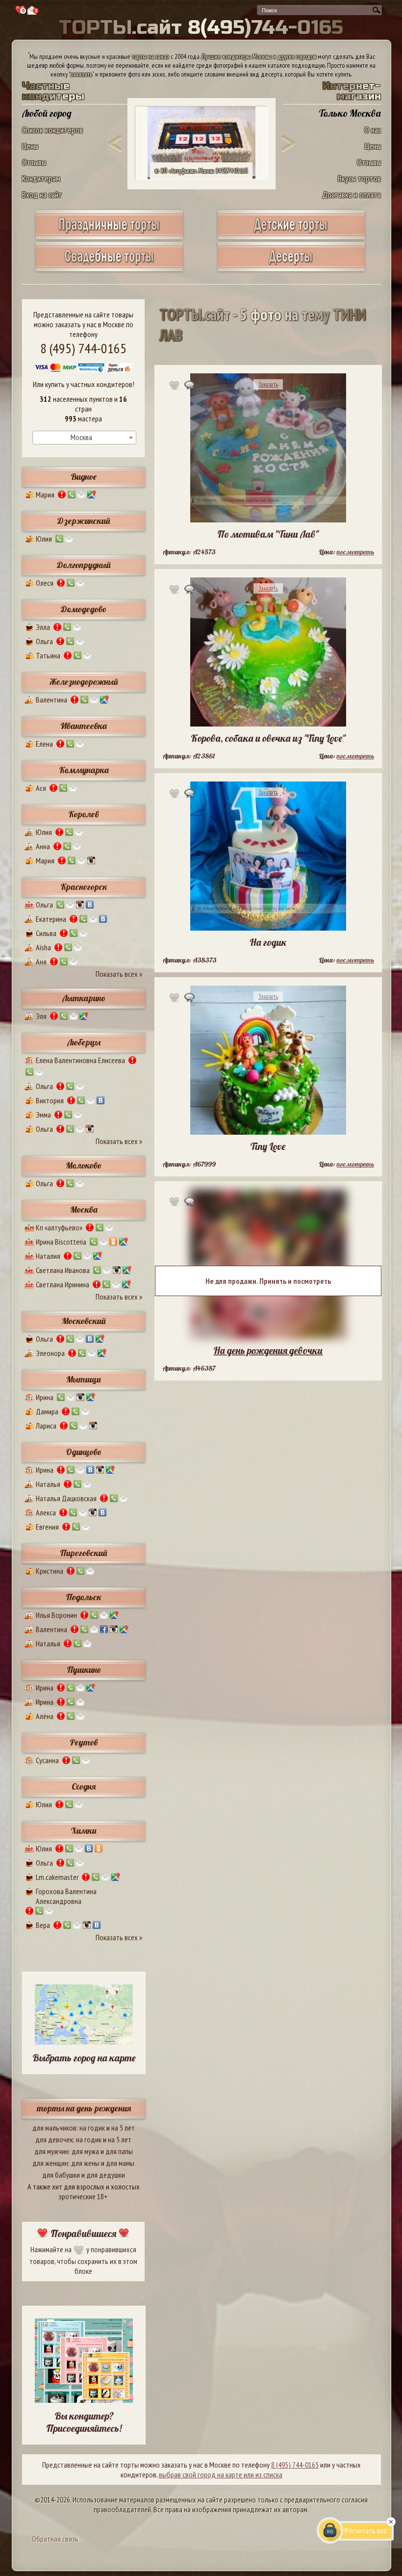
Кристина (50, 1571)
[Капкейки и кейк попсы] (291, 268)
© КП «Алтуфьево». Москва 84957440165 (201, 171)
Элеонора (50, 1353)
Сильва (46, 933)
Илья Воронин (56, 1615)
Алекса (46, 1512)
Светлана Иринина (63, 1284)
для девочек (54, 2139)
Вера (43, 1925)
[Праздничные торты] (109, 236)
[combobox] (84, 438)
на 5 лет (123, 2128)
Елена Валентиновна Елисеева (80, 1060)
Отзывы (34, 162)
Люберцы (84, 1042)
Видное (84, 477)
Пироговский (84, 1553)
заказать (81, 74)
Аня (41, 962)
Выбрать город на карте (84, 2058)
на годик (92, 2128)
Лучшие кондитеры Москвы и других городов (259, 56)
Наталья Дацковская (66, 1498)
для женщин (50, 2163)
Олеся (45, 583)
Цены (30, 146)
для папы (119, 2151)
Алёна (45, 1716)
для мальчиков (54, 2128)
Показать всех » (119, 974)
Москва (84, 1210)
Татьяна (48, 655)
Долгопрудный (84, 565)
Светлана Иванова (63, 1270)
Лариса (46, 1426)
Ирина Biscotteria (61, 1242)
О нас (373, 130)
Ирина (45, 1397)
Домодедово (84, 609)
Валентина (51, 700)
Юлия (44, 539)
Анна (43, 846)
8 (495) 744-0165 (83, 348)
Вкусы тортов (359, 178)
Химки (84, 1831)
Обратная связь (55, 2539)
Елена (44, 744)
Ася (41, 788)
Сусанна (47, 1760)
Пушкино (84, 1670)
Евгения (47, 1527)
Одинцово (84, 1452)
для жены (85, 2163)
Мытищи (84, 1379)
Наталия (48, 1256)
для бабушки (61, 2175)
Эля (41, 1016)
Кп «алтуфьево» (59, 1227)
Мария (45, 494)
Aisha (43, 947)
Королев (84, 814)
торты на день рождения (84, 2108)
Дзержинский (84, 521)
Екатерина (51, 919)
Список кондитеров (52, 130)
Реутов (84, 1742)
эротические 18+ (83, 2196)
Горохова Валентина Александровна (66, 1896)
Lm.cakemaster (57, 1877)
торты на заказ (151, 56)
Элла (43, 627)
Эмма (43, 1115)
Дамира (47, 1411)
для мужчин (51, 2151)
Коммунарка (84, 770)
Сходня (84, 1786)
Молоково (84, 1165)
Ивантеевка (84, 726)
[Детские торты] (291, 236)
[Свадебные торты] (109, 268)
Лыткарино (84, 998)
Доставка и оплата (352, 195)
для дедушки (106, 2175)
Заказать (268, 384)
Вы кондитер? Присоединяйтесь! (84, 2422)
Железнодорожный (84, 682)
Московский (84, 1321)
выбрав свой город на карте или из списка (221, 2474)
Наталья (48, 1484)
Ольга (44, 641)
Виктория (50, 1100)
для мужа (85, 2151)
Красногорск (84, 887)
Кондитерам (41, 178)
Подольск (84, 1597)
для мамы (120, 2163)
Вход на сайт (42, 195)
